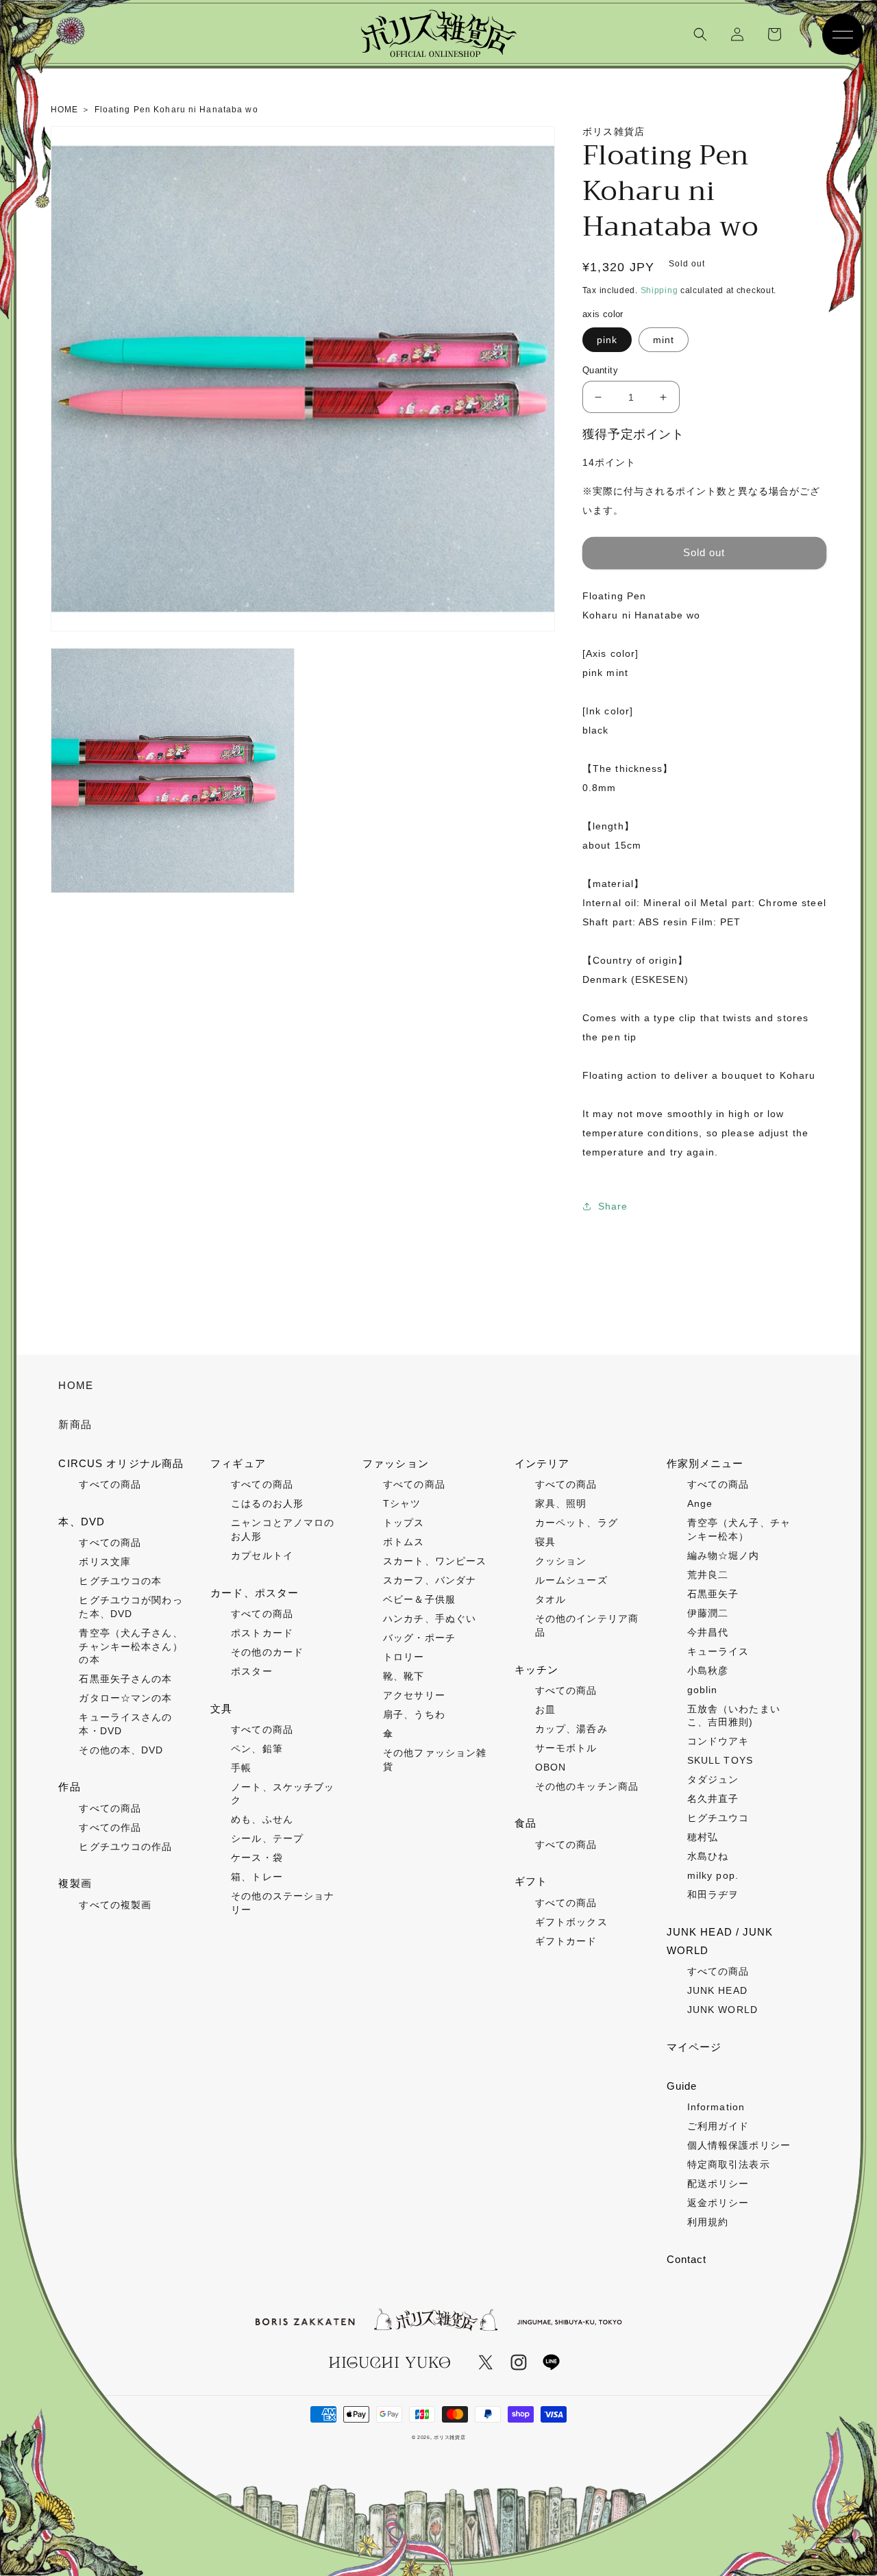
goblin (703, 1690)
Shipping (659, 290)
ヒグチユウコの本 (120, 1581)
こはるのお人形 (267, 1503)
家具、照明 (561, 1503)
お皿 (545, 1710)
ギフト (531, 1881)
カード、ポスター (255, 1593)
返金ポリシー (718, 2203)
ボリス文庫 (105, 1562)
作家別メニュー (705, 1463)
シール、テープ (267, 1838)
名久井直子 (713, 1799)
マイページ (694, 2047)
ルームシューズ (571, 1580)
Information (716, 2107)
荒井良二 (708, 1575)
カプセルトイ (262, 1555)
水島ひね (708, 1856)
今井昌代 (708, 1632)
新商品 (75, 1424)
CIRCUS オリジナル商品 (121, 1463)
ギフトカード (566, 1941)
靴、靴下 (404, 1676)
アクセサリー (414, 1695)
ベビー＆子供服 (419, 1599)
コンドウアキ (718, 1741)
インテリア (542, 1463)
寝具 (545, 1542)
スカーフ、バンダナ (430, 1580)
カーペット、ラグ (577, 1523)
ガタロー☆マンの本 (125, 1698)
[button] (700, 34)
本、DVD (82, 1522)
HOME (75, 1385)
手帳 (241, 1768)
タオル (551, 1599)
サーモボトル (566, 1748)
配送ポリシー (718, 2184)
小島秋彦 (708, 1671)
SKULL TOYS (720, 1760)
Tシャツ (402, 1503)
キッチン (536, 1670)
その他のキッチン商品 (587, 1786)
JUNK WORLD (722, 2010)
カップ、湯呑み (571, 1729)
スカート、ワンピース (435, 1561)
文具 (221, 1709)
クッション (561, 1561)
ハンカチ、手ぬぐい (430, 1618)
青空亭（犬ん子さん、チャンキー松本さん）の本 (131, 1646)
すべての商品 (110, 1484)
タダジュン (713, 1779)
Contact (687, 2259)
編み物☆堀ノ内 (724, 1555)
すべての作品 (110, 1827)
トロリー (404, 1657)
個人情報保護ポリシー (739, 2145)
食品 (526, 1823)
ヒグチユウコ (718, 1818)
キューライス (718, 1651)
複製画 (75, 1883)
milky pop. (713, 1875)
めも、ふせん (262, 1819)
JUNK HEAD (717, 1990)
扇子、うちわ (414, 1714)
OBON (551, 1767)
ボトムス (404, 1542)
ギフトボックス (571, 1922)
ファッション (396, 1463)
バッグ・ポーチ (419, 1638)
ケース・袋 (257, 1858)
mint (664, 340)
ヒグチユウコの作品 (125, 1847)
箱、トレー (257, 1877)
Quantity (600, 370)
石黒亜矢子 (713, 1594)
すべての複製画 (115, 1905)
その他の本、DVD (121, 1750)
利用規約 (708, 2222)
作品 (69, 1787)
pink (607, 340)
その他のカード (267, 1652)
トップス (404, 1523)
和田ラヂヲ (713, 1895)
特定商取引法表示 (729, 2164)
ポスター (251, 1671)
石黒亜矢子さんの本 (125, 1679)
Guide (682, 2086)
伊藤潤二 (708, 1613)
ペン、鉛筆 (257, 1749)
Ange (700, 1503)
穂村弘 (703, 1837)
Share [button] (613, 1206)
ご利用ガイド (718, 2126)
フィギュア (238, 1463)
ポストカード (262, 1633)
